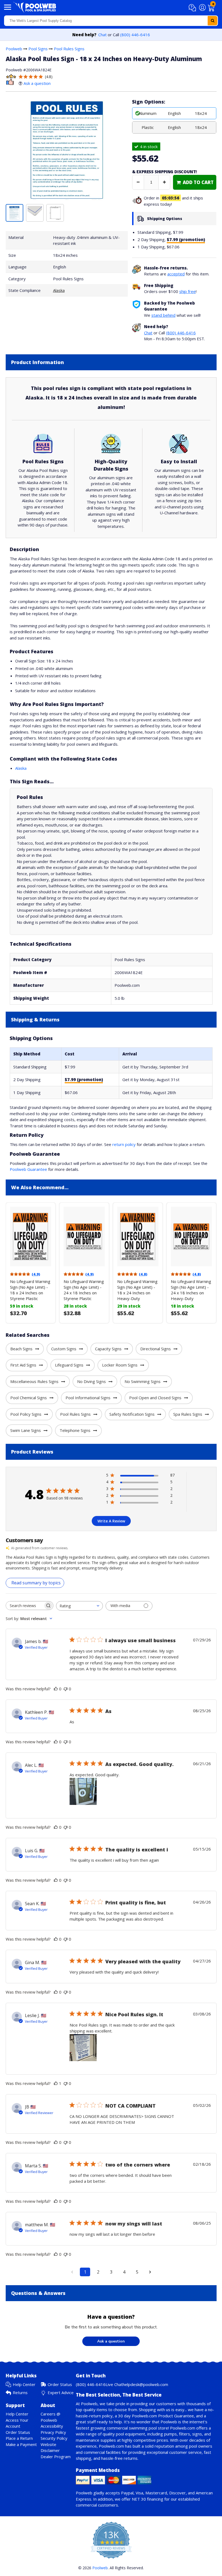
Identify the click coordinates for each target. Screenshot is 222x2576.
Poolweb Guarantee (28, 1169)
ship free (187, 291)
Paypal (127, 2493)
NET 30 (139, 2499)
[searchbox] (25, 1606)
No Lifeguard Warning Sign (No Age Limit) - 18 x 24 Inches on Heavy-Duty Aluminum (137, 1293)
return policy (124, 1144)
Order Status (60, 2384)
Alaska (59, 290)
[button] (193, 8)
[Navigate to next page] (150, 2272)
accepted (176, 274)
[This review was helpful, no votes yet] (56, 1689)
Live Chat (114, 2384)
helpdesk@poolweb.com (145, 2384)
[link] (195, 182)
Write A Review (111, 1521)
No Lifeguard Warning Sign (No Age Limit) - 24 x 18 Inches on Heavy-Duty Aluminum (191, 1293)
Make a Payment (21, 2444)
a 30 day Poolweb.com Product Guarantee (154, 2416)
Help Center (24, 2384)
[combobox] (111, 21)
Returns (20, 2392)
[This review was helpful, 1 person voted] (56, 2083)
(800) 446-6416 (135, 35)
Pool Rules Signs (69, 49)
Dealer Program (56, 2457)
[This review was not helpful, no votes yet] (66, 1689)
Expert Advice (61, 2392)
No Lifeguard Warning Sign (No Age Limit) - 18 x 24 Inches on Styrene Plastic (30, 1290)
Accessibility (52, 2426)
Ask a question (37, 83)
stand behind (163, 315)
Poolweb (14, 49)
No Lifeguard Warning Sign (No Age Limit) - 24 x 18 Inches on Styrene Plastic (84, 1290)
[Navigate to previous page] (72, 2272)
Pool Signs (38, 49)
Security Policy (54, 2438)
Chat (102, 35)
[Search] (213, 21)
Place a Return (19, 2438)
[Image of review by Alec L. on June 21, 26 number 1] (83, 1791)
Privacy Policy (53, 2432)
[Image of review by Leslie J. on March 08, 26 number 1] (83, 2048)
